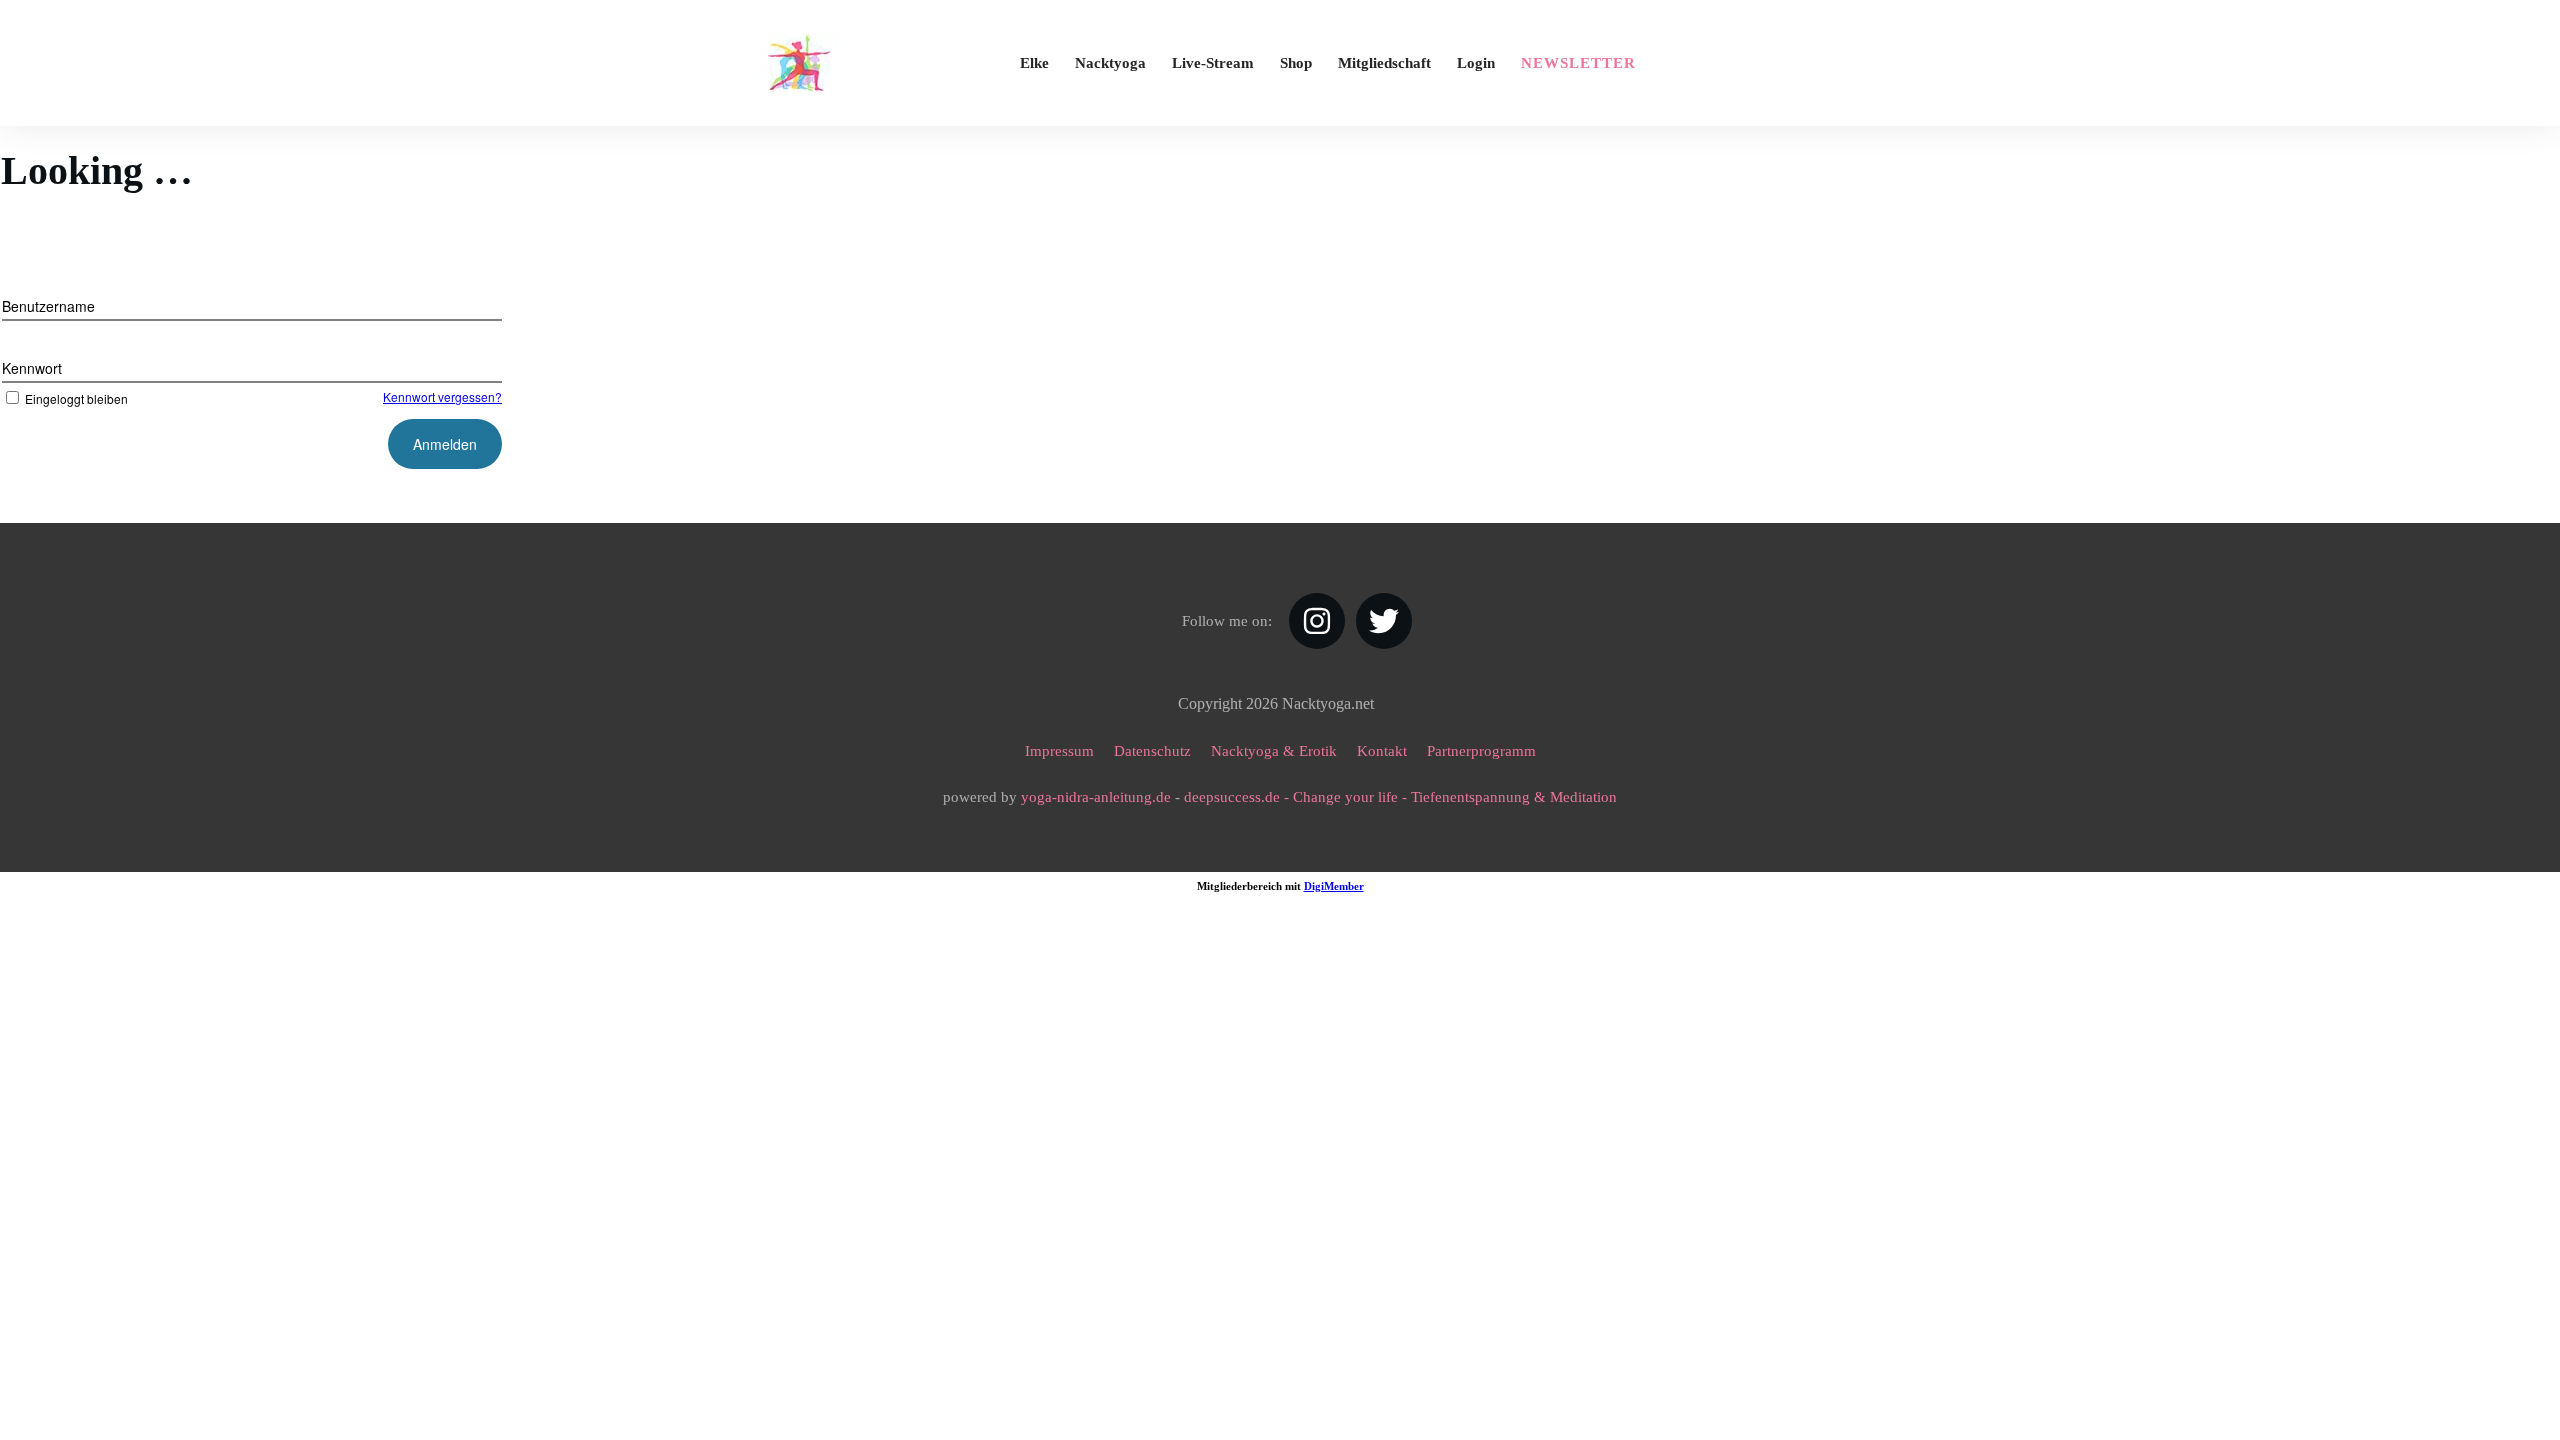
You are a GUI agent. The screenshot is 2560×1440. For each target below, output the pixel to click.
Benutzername (48, 306)
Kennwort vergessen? (442, 396)
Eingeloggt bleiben (76, 398)
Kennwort (32, 368)
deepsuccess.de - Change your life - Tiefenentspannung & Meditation (1400, 797)
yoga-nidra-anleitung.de (1096, 797)
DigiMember (1334, 886)
